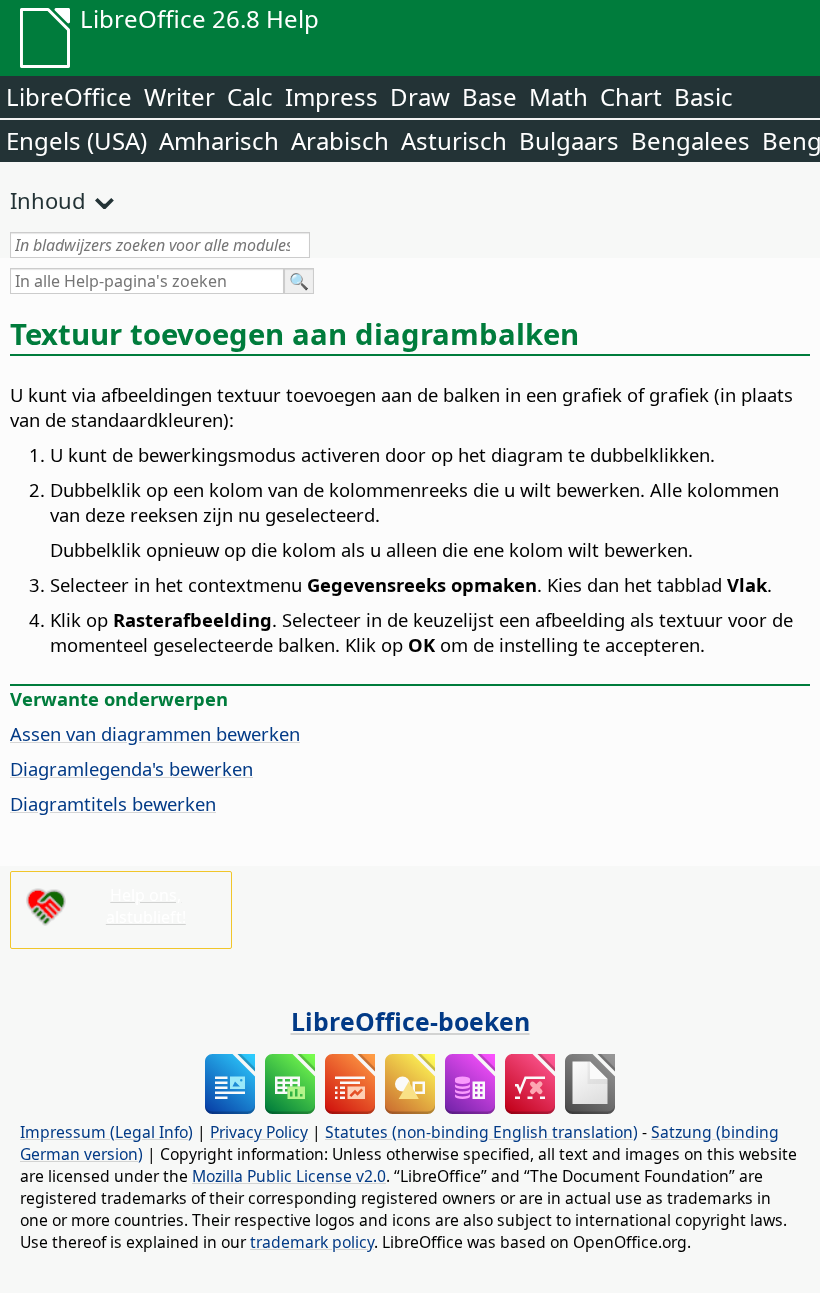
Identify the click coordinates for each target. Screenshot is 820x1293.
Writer (179, 96)
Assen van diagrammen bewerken (155, 733)
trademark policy (312, 1242)
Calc (250, 96)
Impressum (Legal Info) (106, 1132)
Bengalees (690, 140)
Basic (703, 96)
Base (489, 96)
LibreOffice (69, 96)
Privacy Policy (259, 1132)
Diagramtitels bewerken (113, 803)
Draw (420, 96)
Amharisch (219, 140)
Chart (631, 96)
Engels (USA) (76, 140)
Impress (331, 96)
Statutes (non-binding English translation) (481, 1132)
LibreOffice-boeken (410, 1021)
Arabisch (340, 140)
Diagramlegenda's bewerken (131, 768)
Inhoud (48, 200)
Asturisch (454, 140)
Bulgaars (569, 140)
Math (558, 96)
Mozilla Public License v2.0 (289, 1176)
